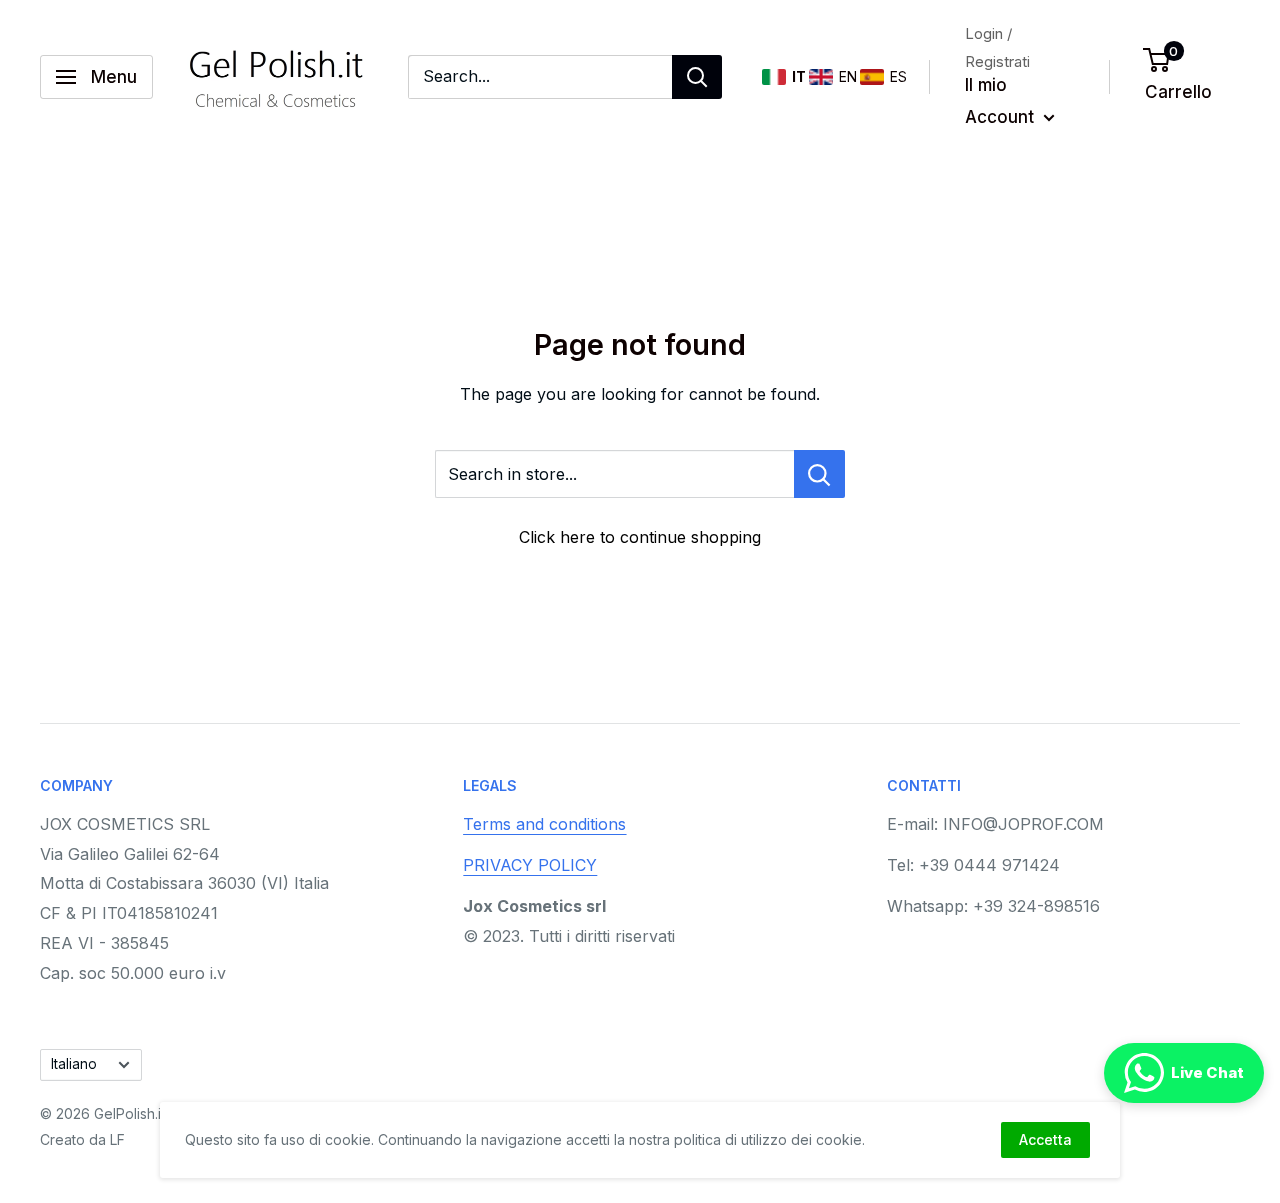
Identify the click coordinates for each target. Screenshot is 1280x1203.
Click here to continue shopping (640, 537)
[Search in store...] (819, 474)
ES (893, 76)
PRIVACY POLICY (530, 865)
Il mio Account (1002, 101)
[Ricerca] (697, 77)
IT (793, 76)
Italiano (74, 1064)
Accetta (1045, 1139)
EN (842, 76)
